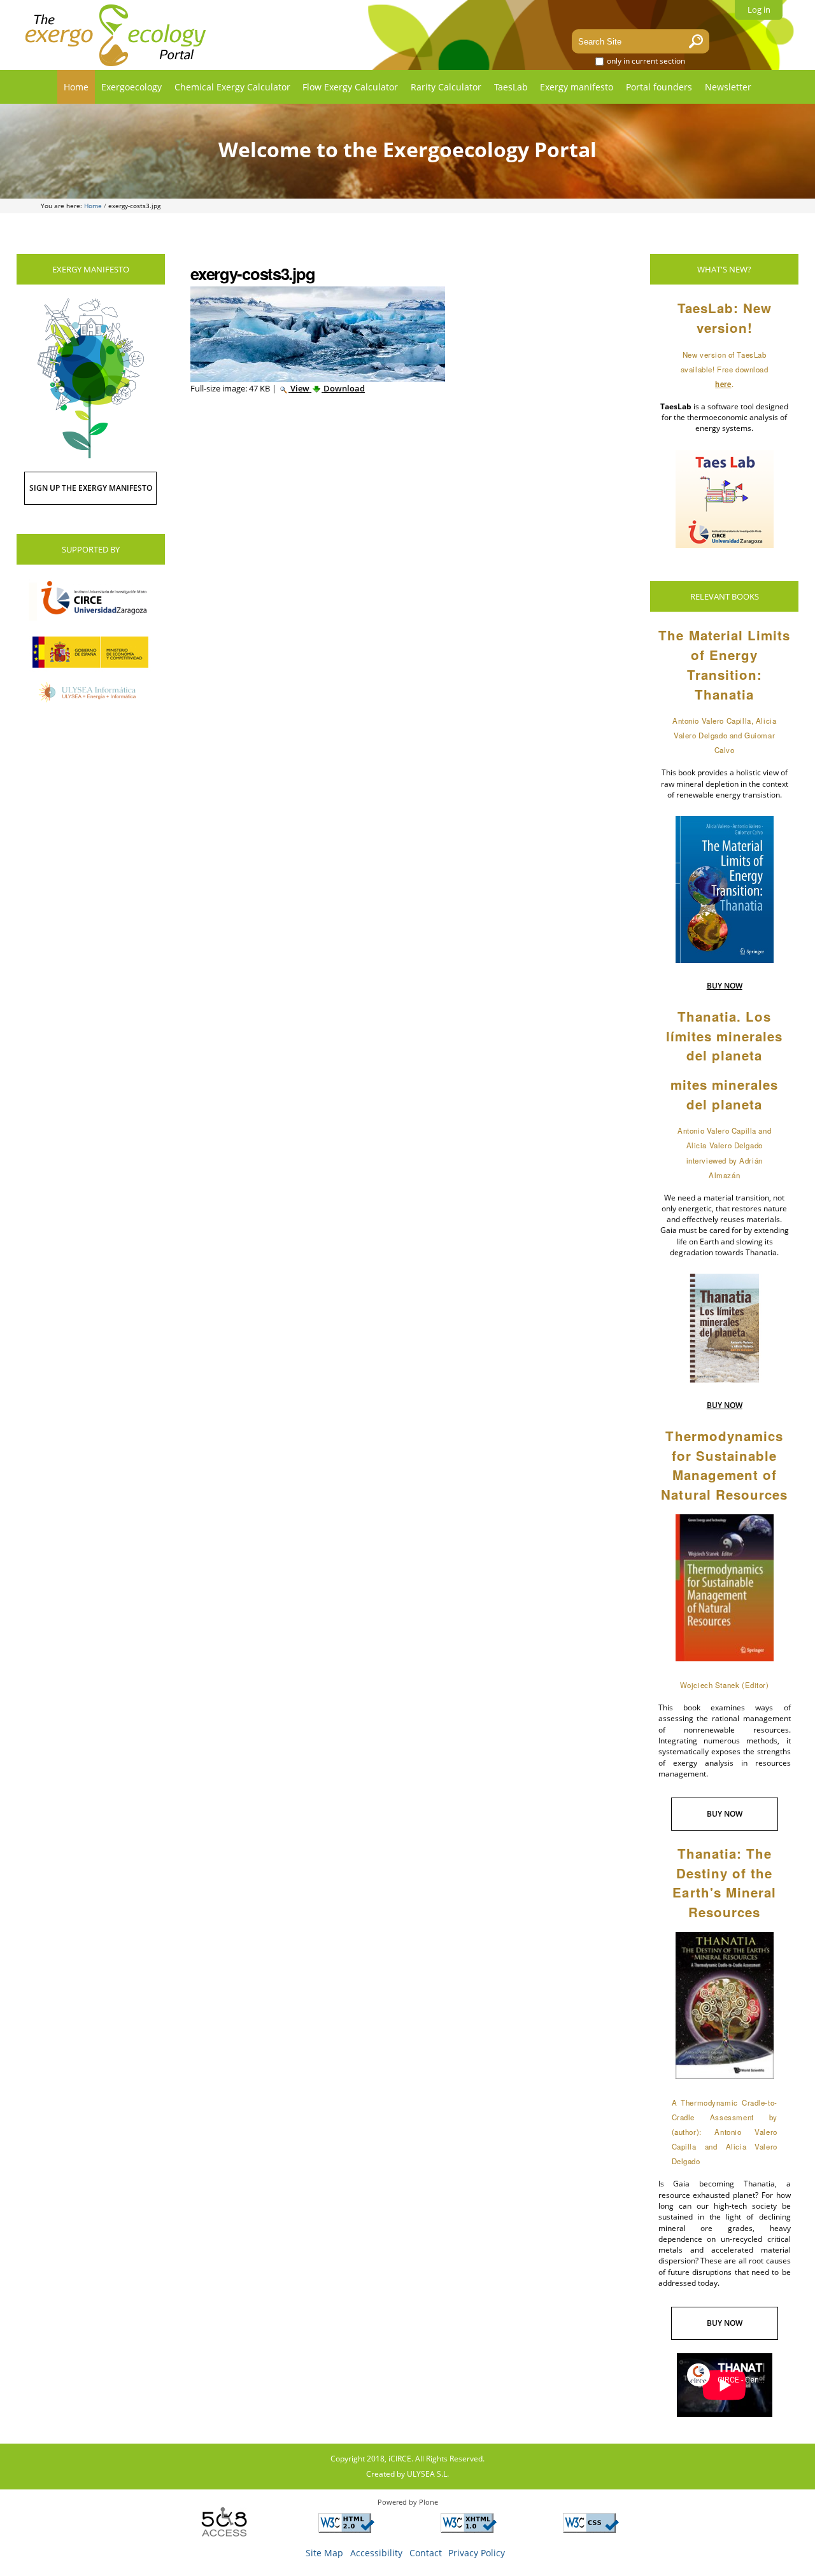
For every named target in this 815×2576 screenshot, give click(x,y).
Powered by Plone (408, 2502)
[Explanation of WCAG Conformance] (346, 2528)
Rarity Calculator (446, 87)
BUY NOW (725, 986)
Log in (759, 10)
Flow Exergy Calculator (350, 87)
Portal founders (659, 87)
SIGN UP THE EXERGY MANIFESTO (91, 488)
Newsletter (728, 87)
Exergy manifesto (577, 87)
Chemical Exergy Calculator (232, 87)
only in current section (645, 61)
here (723, 384)
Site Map (324, 2553)
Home (76, 87)
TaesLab (511, 87)
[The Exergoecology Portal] (116, 35)
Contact (426, 2553)
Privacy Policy (477, 2553)
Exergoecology (131, 87)
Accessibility (376, 2553)
